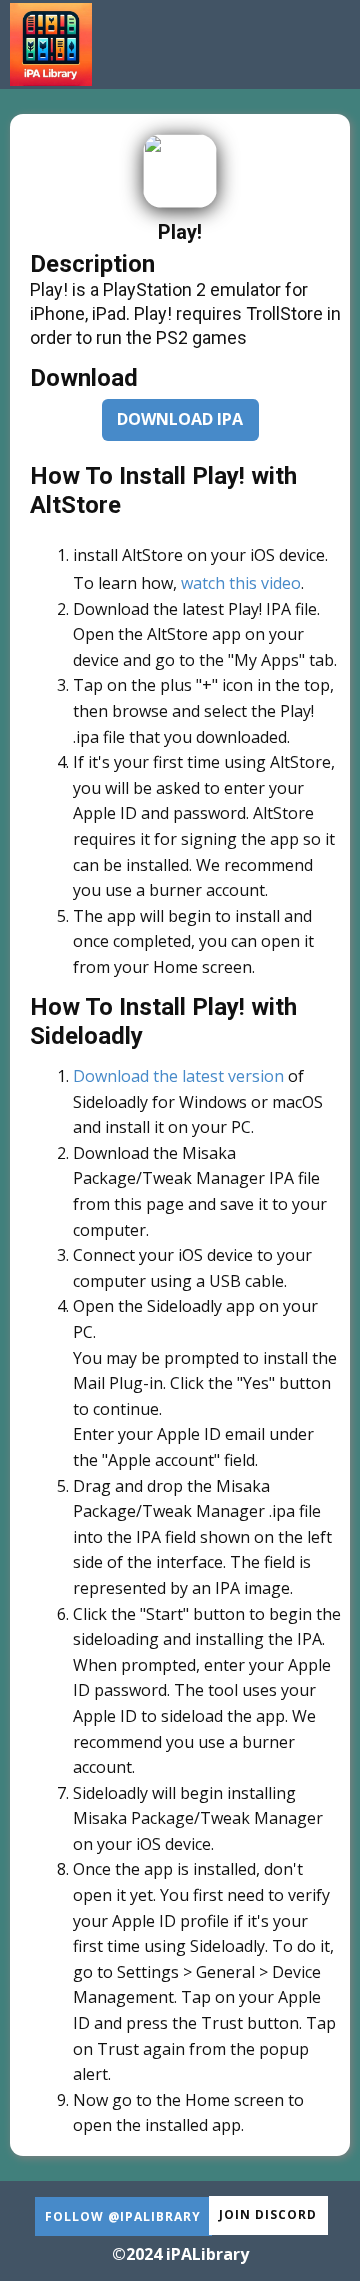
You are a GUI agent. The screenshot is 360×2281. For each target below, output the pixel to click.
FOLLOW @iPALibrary (123, 2216)
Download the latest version (178, 1076)
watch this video (241, 583)
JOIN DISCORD (268, 2214)
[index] (51, 44)
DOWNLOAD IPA (180, 419)
